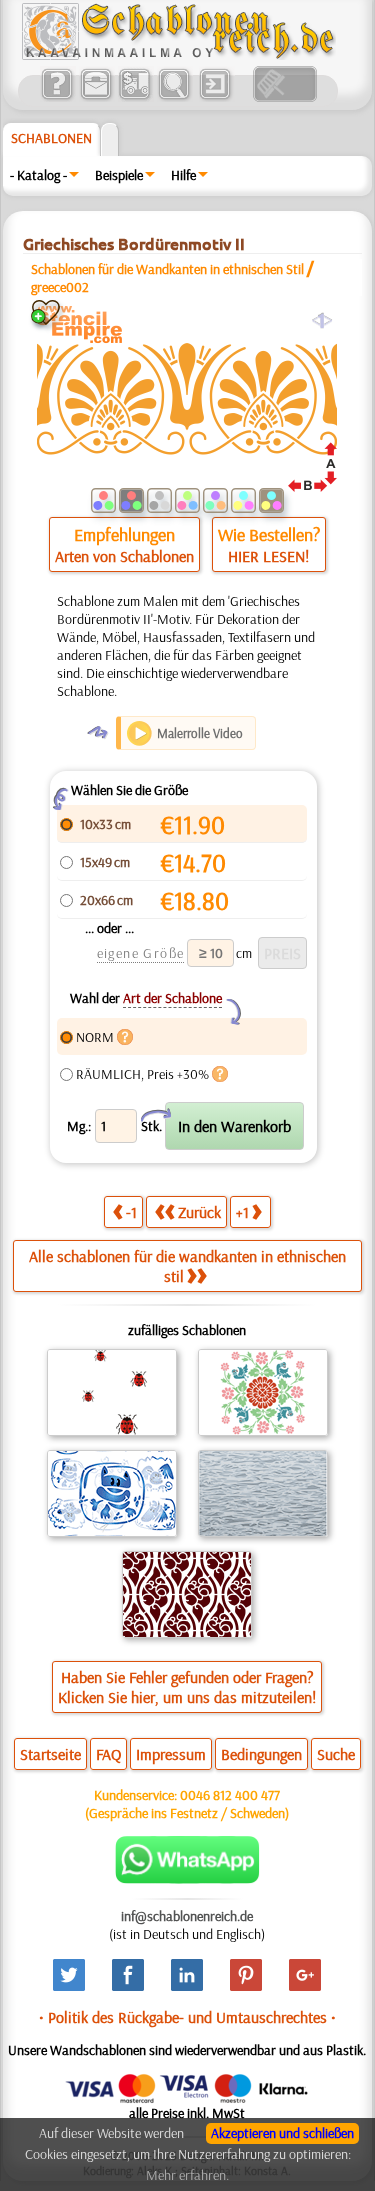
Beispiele (119, 175)
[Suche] (173, 97)
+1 (242, 1212)
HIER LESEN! (268, 556)
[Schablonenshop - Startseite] (177, 55)
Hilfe (183, 175)
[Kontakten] (95, 97)
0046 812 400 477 (230, 1795)
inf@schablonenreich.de (187, 1916)
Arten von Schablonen (124, 556)
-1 (131, 1212)
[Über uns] (56, 97)
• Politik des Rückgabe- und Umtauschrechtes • (187, 2017)
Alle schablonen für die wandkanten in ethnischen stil (187, 1266)
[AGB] (134, 97)
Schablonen (51, 138)
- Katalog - (38, 175)
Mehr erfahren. (187, 2175)
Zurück (199, 1212)
